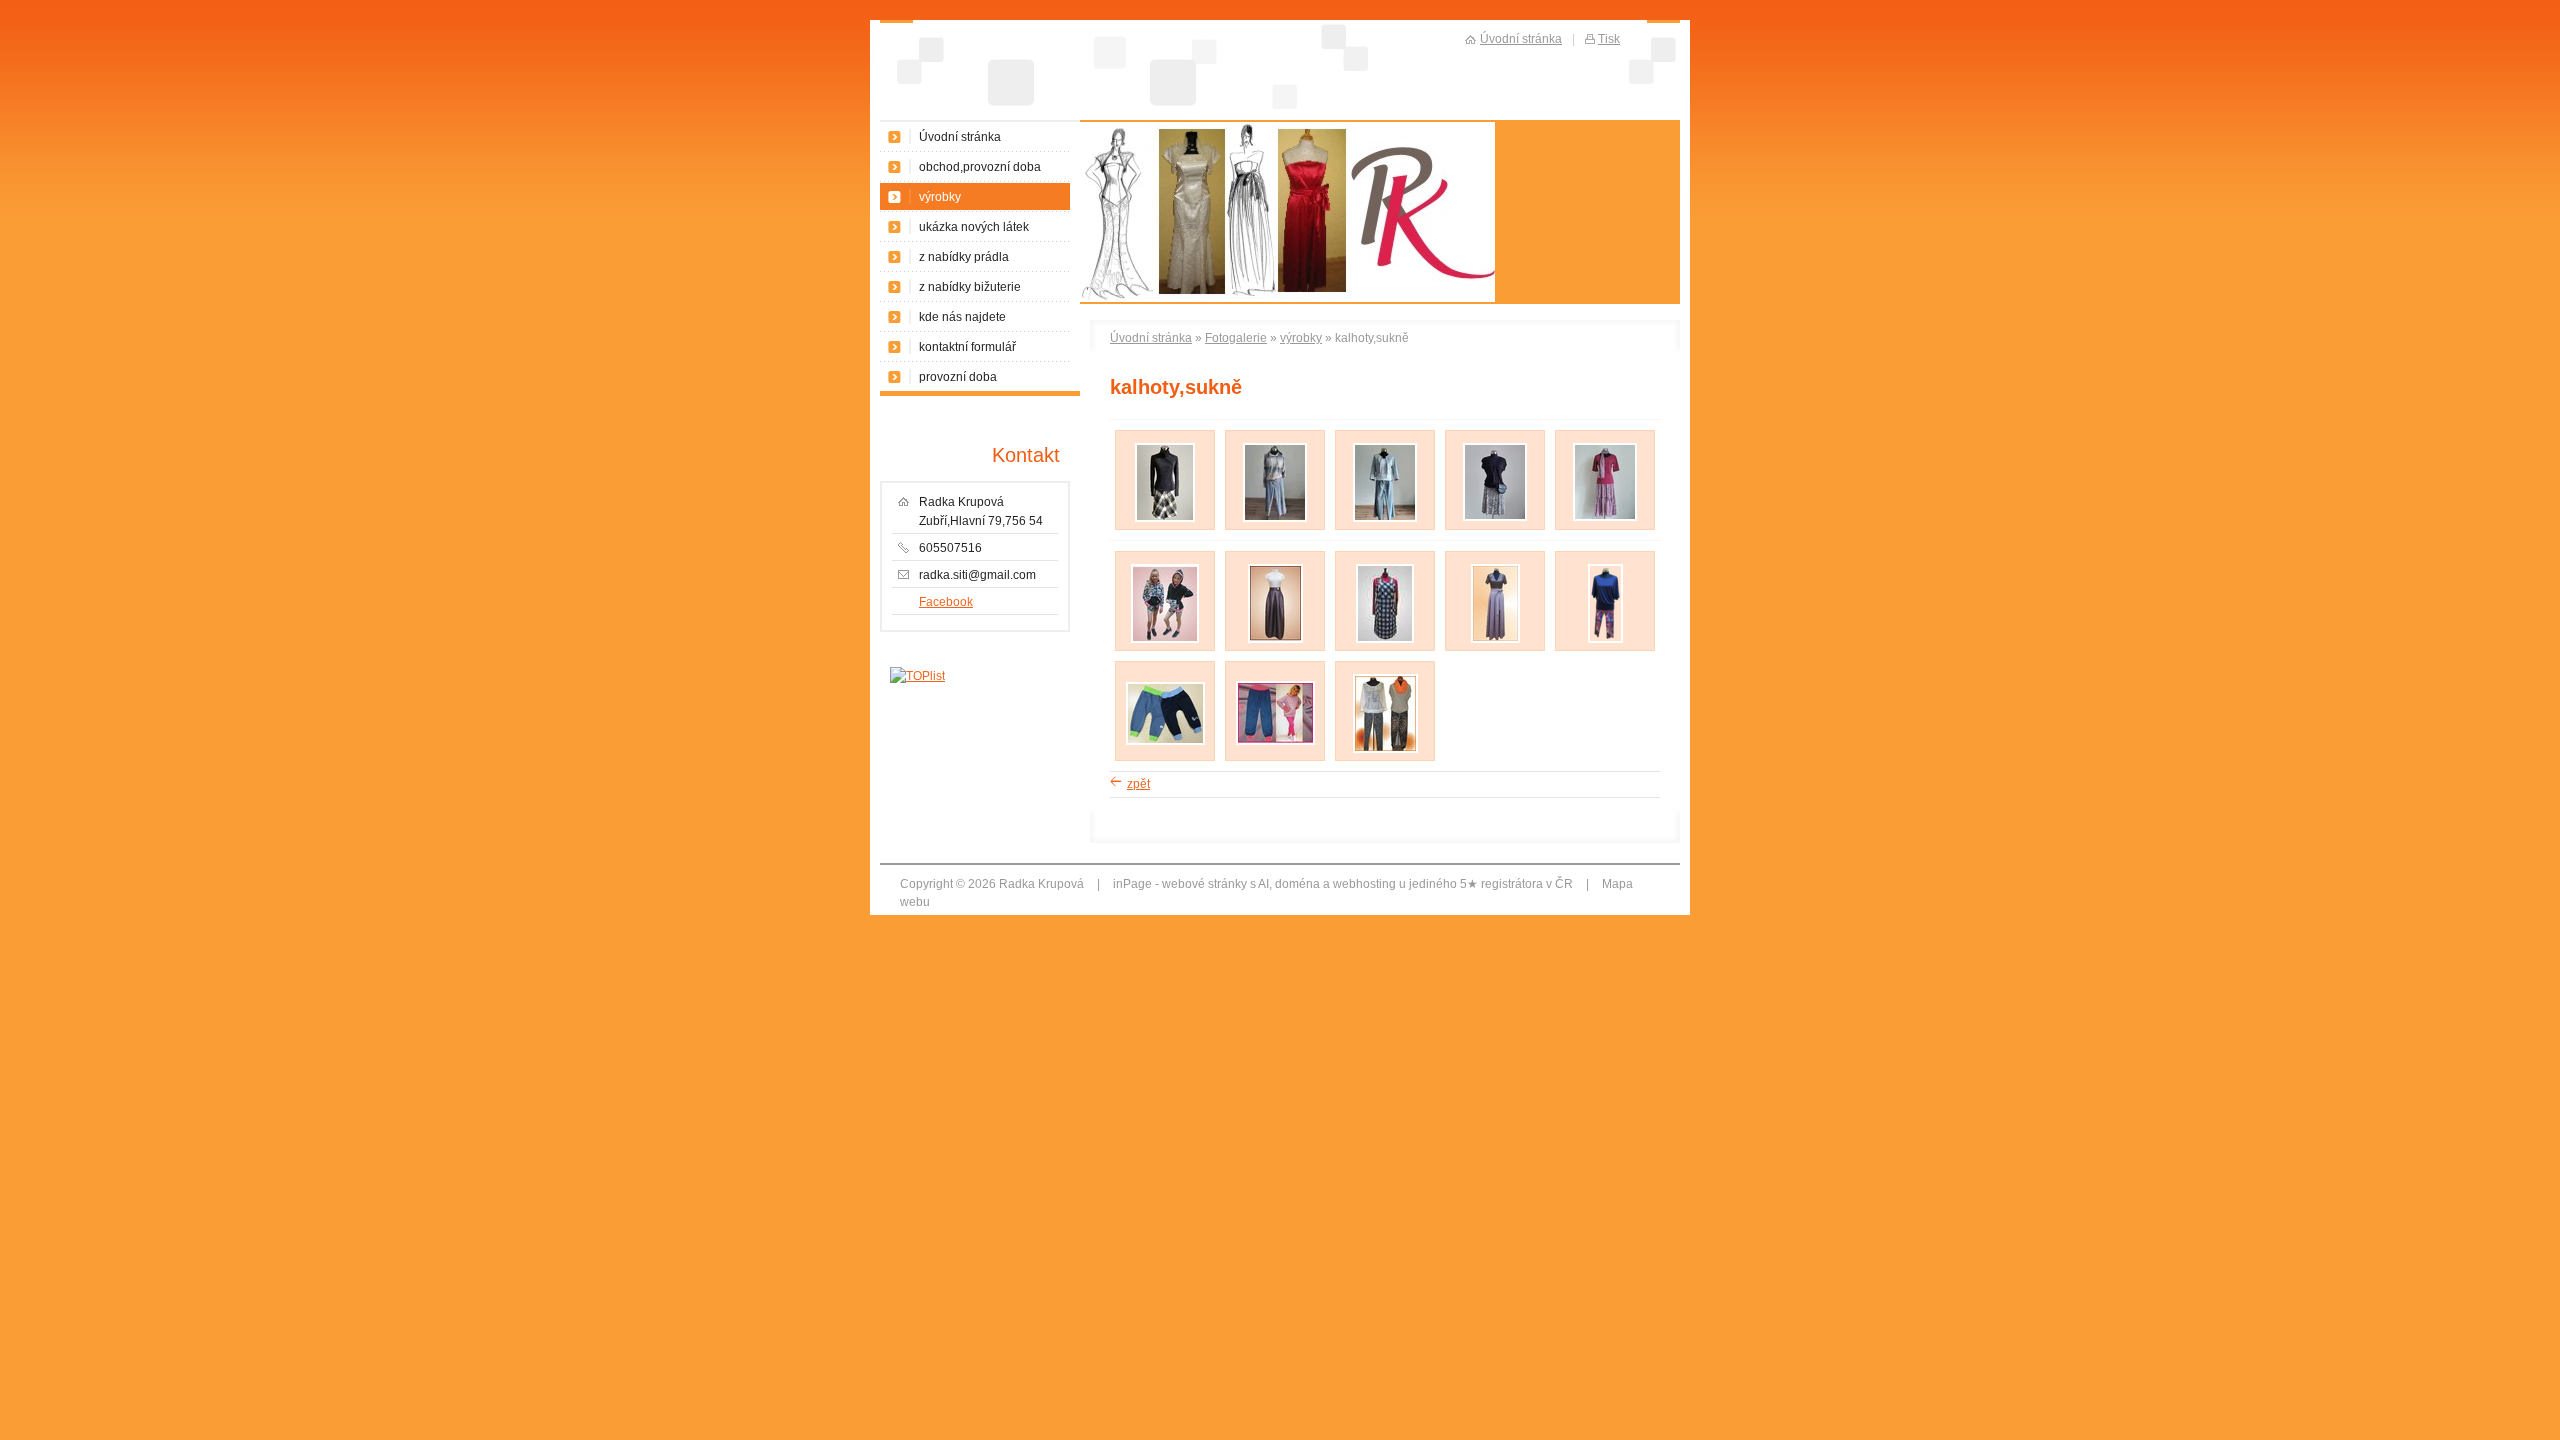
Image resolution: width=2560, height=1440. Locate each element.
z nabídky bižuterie (970, 287)
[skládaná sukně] (1495, 639)
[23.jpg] (1385, 749)
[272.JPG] (1165, 639)
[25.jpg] (1275, 741)
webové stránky (1204, 884)
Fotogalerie (1236, 338)
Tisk (1609, 39)
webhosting (1364, 884)
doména (1297, 884)
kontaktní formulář (967, 347)
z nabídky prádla (964, 257)
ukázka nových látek (974, 227)
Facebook (946, 602)
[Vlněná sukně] (1165, 518)
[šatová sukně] (1385, 639)
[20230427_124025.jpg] (1605, 517)
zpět (1138, 784)
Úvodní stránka (1151, 338)
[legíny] (1605, 639)
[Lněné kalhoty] (1385, 518)
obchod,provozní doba (980, 167)
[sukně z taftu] (1275, 639)
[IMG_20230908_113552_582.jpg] (1275, 518)
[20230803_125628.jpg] (1495, 517)
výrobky (1301, 338)
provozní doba (958, 377)
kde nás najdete (962, 317)
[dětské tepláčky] (1165, 741)
